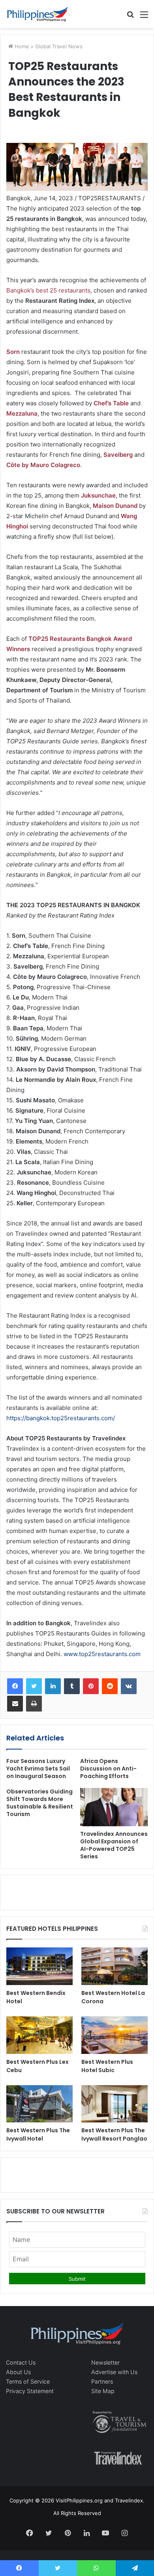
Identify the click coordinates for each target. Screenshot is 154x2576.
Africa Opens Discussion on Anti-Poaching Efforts (108, 1769)
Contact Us (21, 2362)
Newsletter (105, 2362)
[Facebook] (15, 1686)
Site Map (103, 2391)
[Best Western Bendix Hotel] (39, 1966)
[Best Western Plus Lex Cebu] (39, 2035)
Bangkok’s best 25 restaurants (48, 290)
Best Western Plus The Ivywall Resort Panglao (114, 2134)
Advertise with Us (114, 2372)
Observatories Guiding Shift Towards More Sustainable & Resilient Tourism (40, 1803)
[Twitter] (34, 1686)
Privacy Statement (30, 2391)
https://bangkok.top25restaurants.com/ (61, 1418)
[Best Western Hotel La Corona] (115, 1966)
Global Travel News (59, 46)
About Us (18, 2372)
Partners (102, 2381)
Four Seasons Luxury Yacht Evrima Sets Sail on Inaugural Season (38, 1769)
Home (21, 46)
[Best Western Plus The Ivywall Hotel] (39, 2104)
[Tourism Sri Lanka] (38, 14)
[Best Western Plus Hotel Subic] (115, 2035)
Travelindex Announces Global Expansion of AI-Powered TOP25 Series (114, 1845)
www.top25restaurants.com (102, 1654)
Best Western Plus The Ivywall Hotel (38, 2134)
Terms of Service (28, 2381)
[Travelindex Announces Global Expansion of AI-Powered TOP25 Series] (114, 1807)
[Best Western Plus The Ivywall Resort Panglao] (115, 2104)
